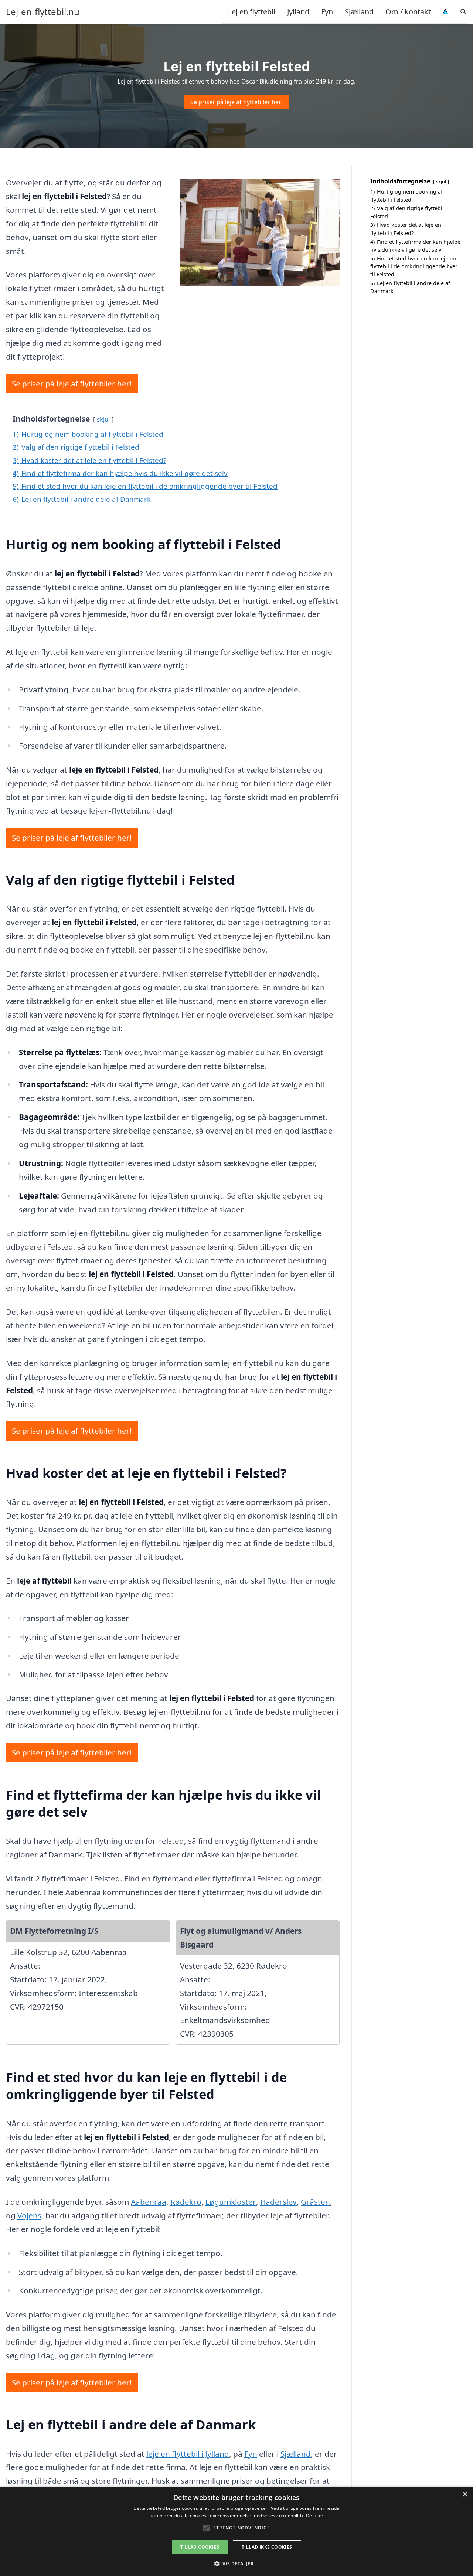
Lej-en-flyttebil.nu (43, 12)
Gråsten (315, 2202)
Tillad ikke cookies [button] (267, 2547)
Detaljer (315, 2516)
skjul (103, 419)
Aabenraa (149, 2202)
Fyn (327, 12)
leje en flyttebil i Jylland (188, 2454)
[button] (236, 2563)
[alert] (236, 2531)
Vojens (29, 2215)
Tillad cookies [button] (200, 2547)
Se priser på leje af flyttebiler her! (236, 102)
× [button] (465, 2495)
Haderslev (278, 2202)
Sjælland (359, 12)
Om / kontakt (408, 12)
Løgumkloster (231, 2202)
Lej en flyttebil (252, 12)
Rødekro (186, 2202)
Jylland (298, 12)
